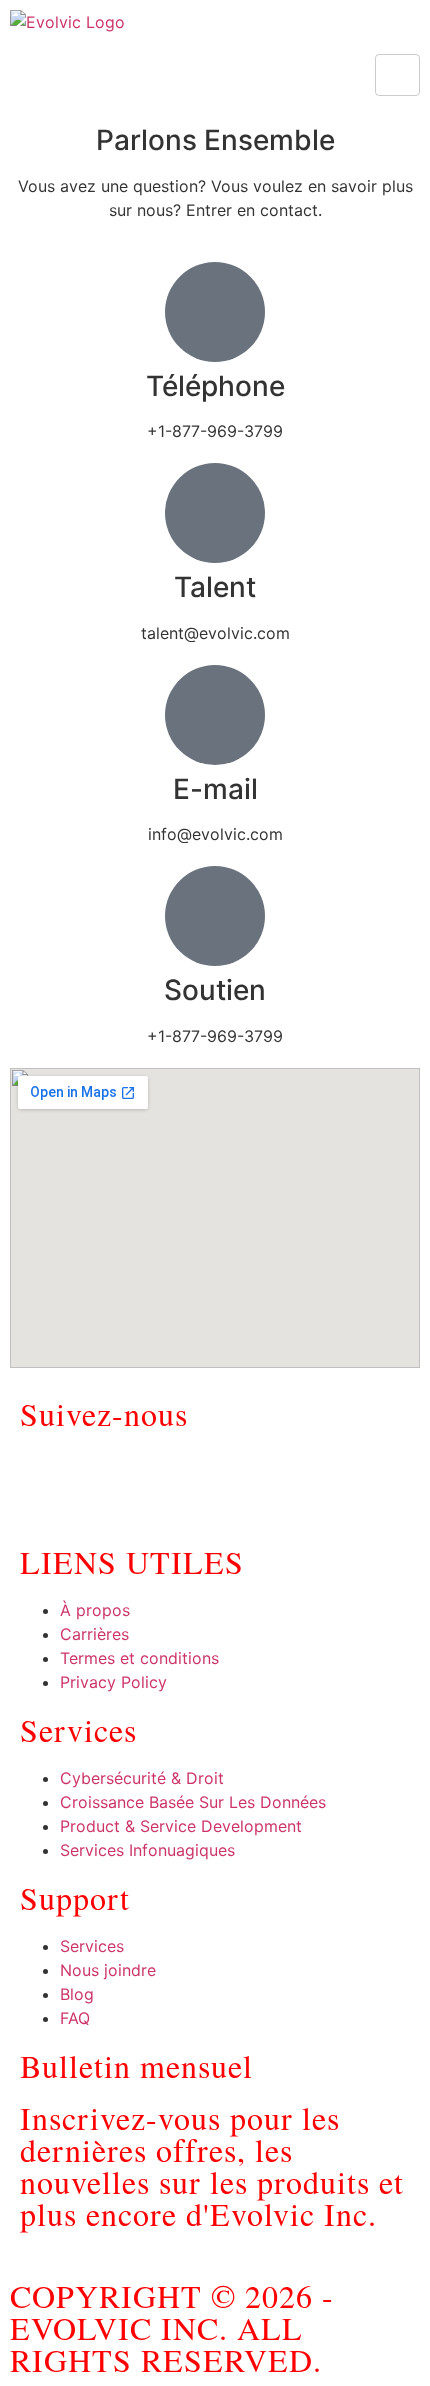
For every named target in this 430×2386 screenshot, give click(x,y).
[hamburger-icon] (397, 75)
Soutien (215, 990)
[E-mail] (215, 715)
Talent (215, 587)
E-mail (215, 789)
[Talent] (215, 513)
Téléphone (215, 386)
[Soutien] (215, 916)
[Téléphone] (215, 312)
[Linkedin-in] (100, 1475)
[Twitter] (45, 1475)
